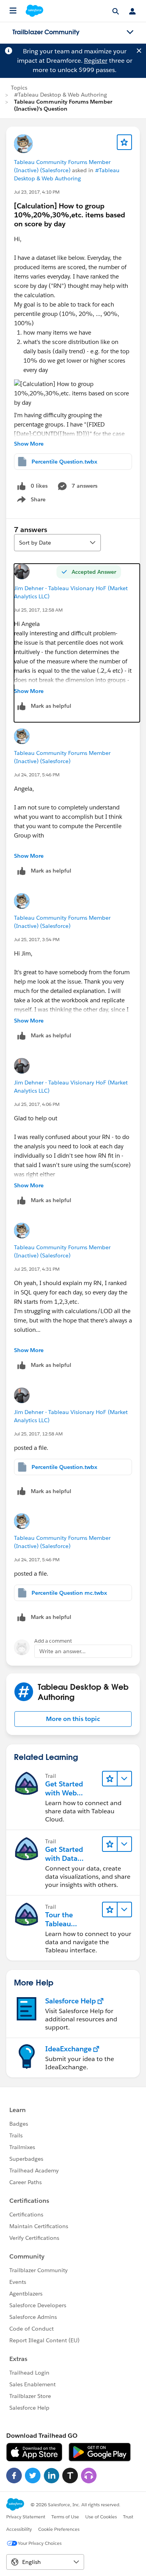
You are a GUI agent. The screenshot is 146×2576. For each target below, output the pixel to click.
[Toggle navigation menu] (130, 32)
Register (96, 61)
